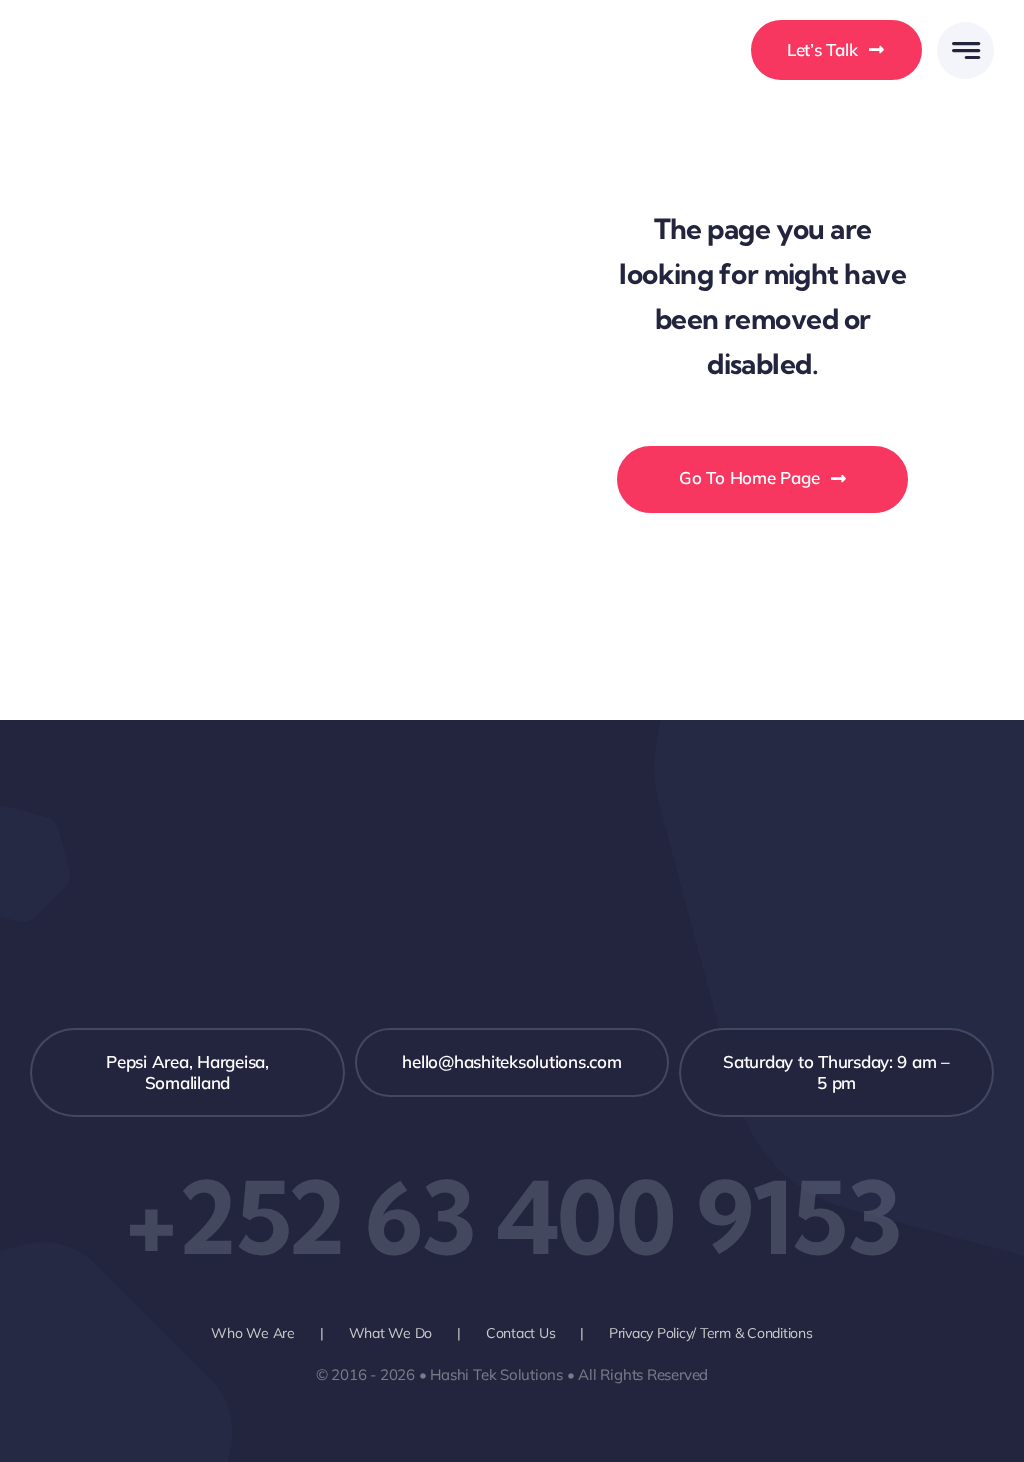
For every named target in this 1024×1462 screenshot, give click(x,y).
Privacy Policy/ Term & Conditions (711, 1333)
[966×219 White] (132, 35)
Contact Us (520, 1333)
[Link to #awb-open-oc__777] (965, 50)
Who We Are (252, 1333)
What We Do (390, 1333)
